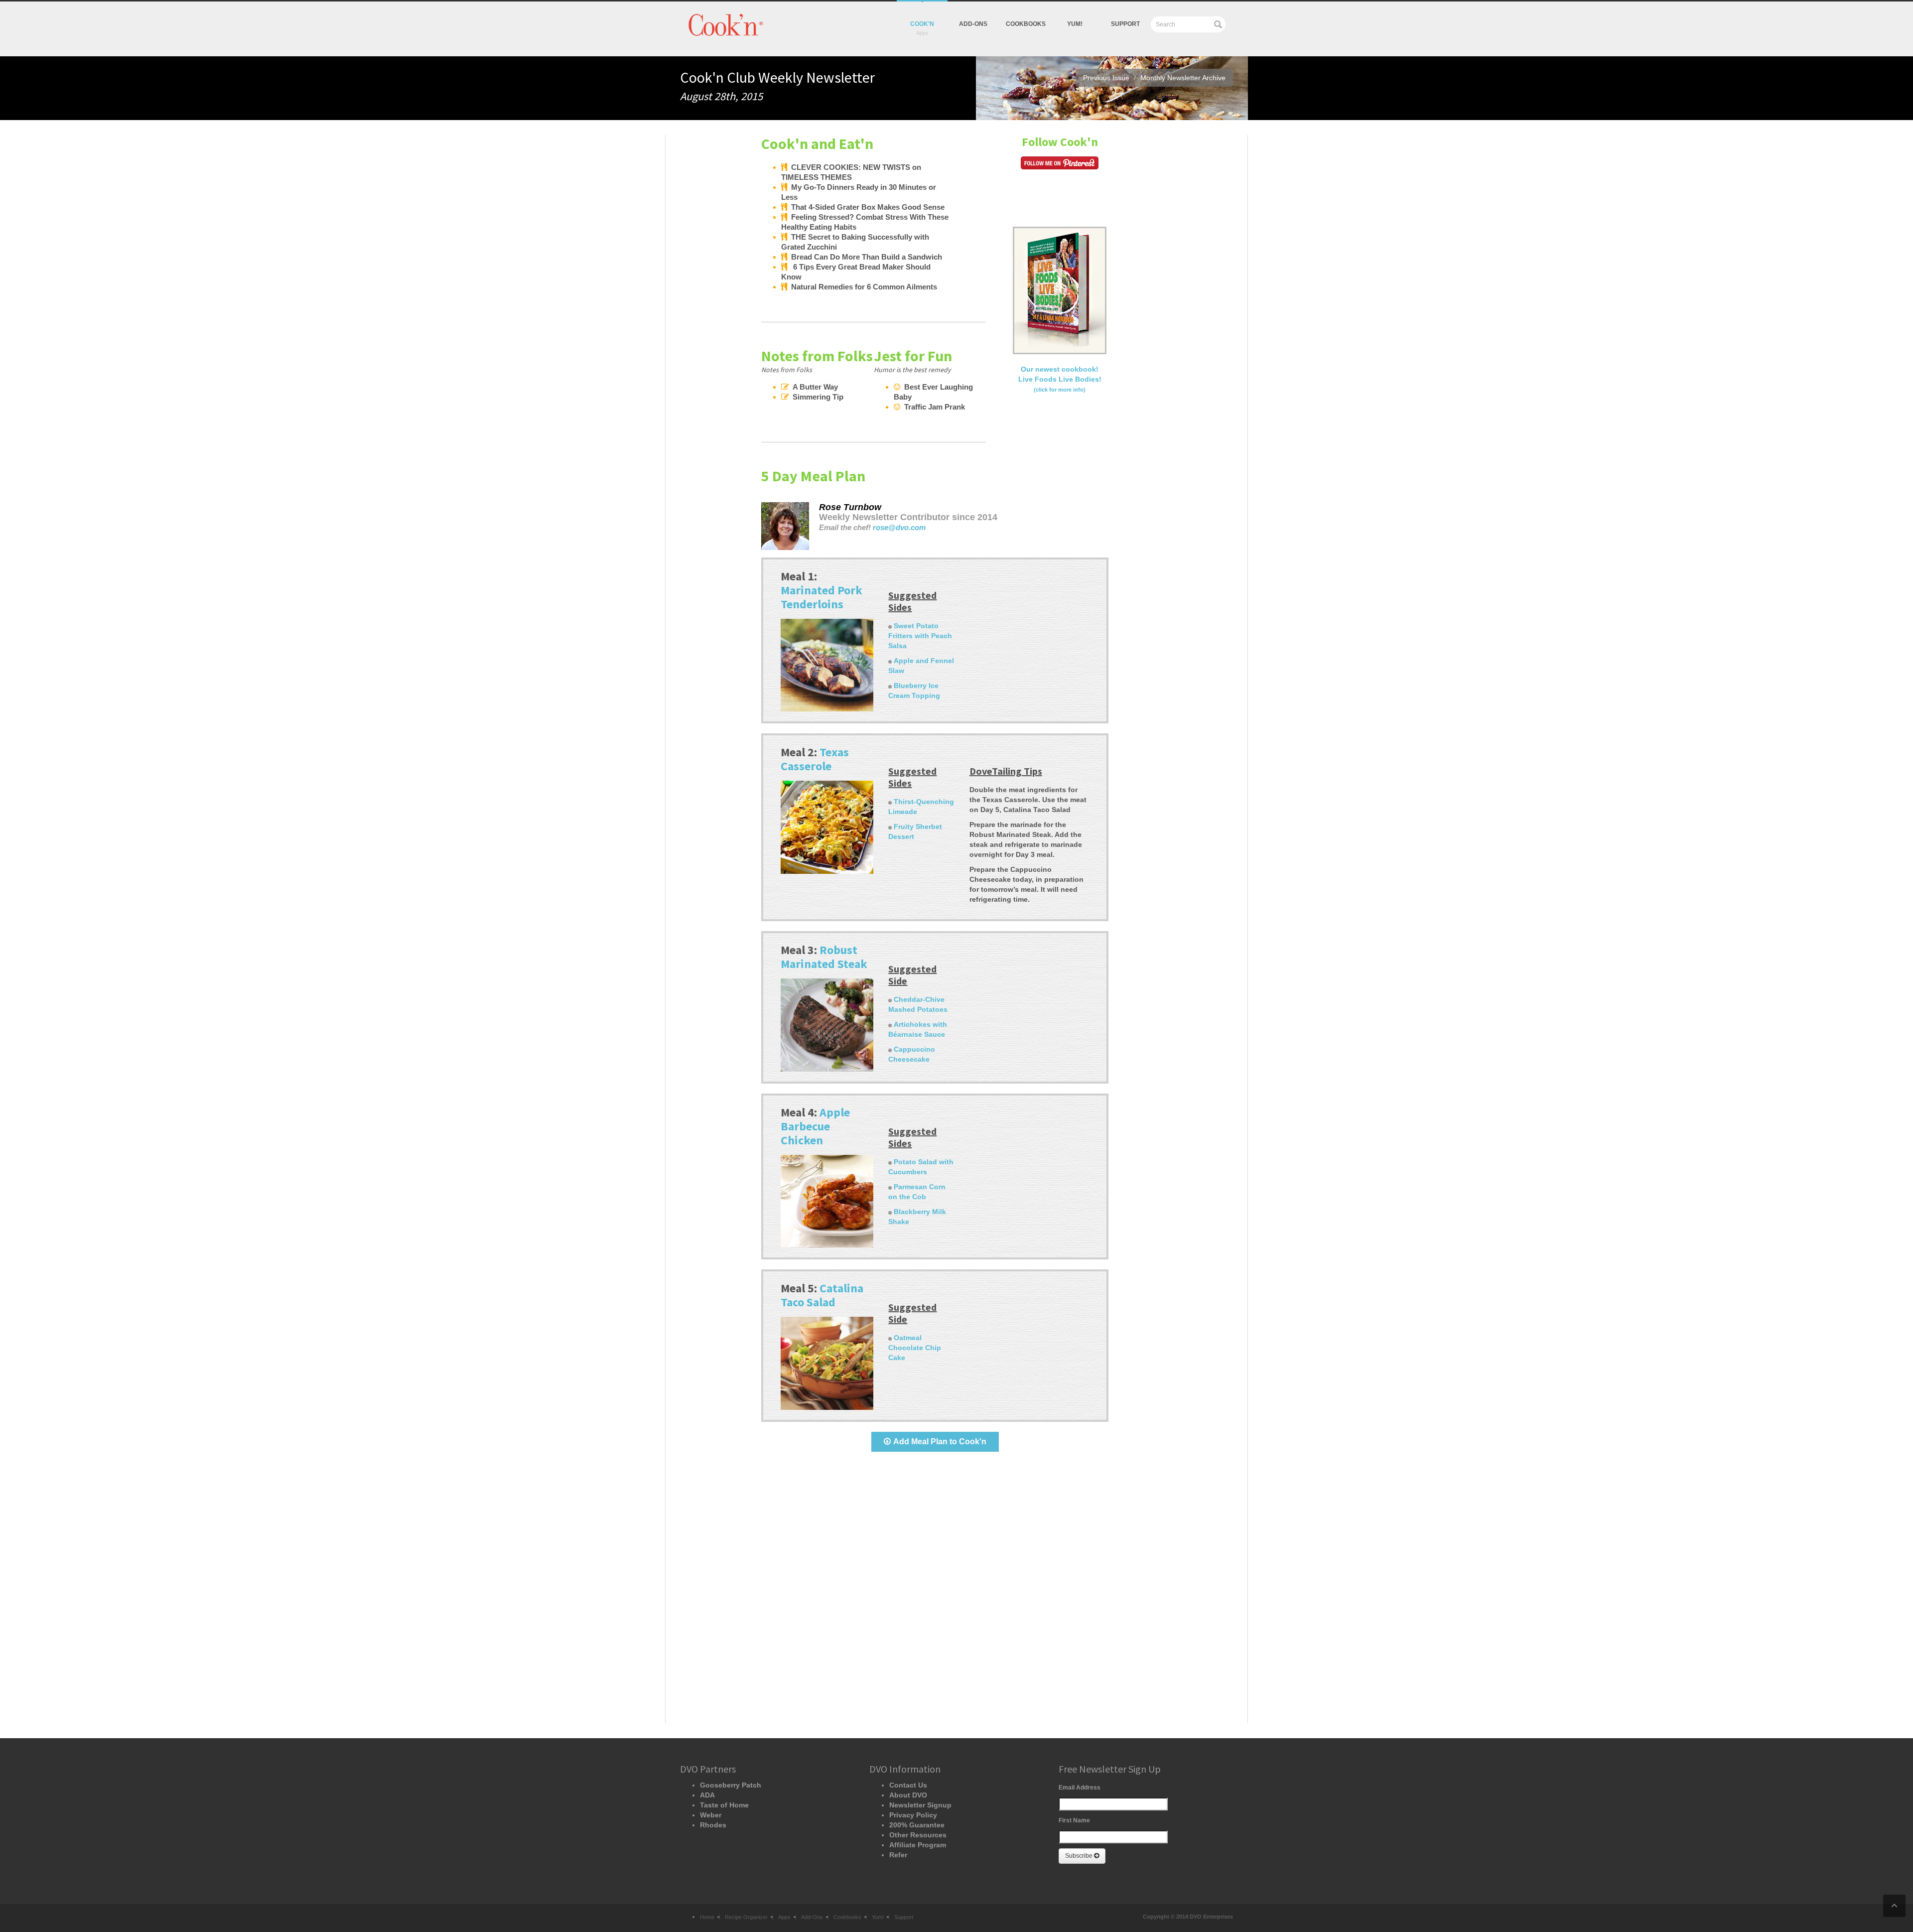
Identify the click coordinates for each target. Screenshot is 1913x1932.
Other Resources (918, 1835)
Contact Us (908, 1785)
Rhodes (713, 1825)
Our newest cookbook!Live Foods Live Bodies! (1060, 379)
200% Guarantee (917, 1825)
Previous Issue (1106, 78)
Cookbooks (1026, 24)
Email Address (1080, 1788)
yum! (1075, 24)
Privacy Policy (913, 1815)
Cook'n (922, 24)
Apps (784, 1917)
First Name (1074, 1820)
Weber (711, 1815)
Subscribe (1080, 1856)
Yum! (878, 1917)
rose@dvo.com (899, 528)
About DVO (908, 1795)
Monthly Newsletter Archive (1183, 78)
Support (1125, 24)
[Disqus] (935, 1596)
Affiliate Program (918, 1845)
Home (707, 1917)
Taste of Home (724, 1805)
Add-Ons (973, 24)
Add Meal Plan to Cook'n (940, 1442)
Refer (898, 1855)
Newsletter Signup (920, 1805)
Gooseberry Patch (731, 1785)
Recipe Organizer (746, 1917)
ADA (707, 1795)
